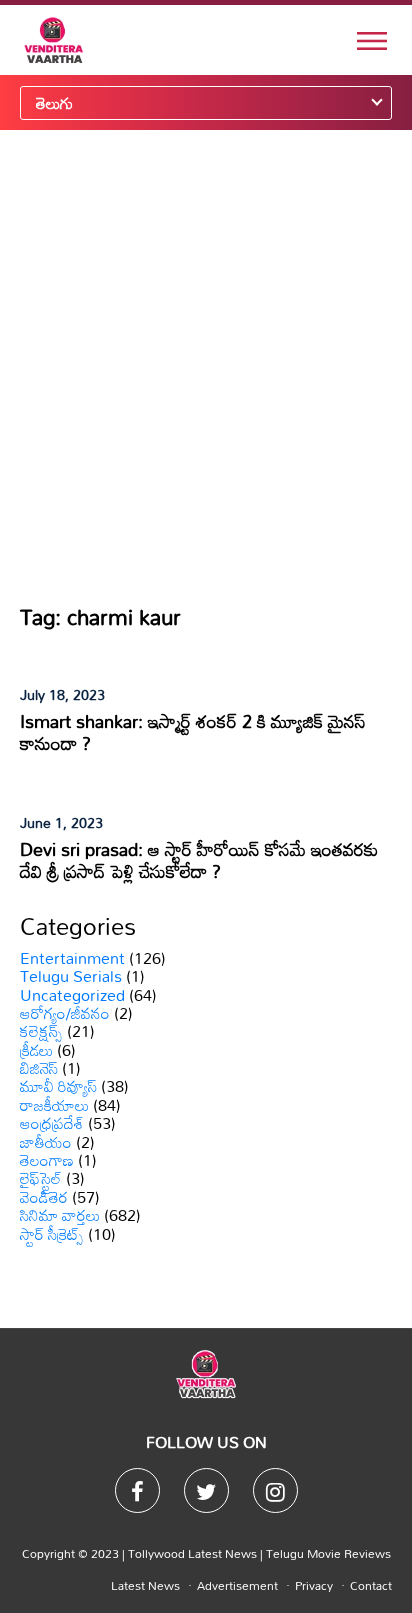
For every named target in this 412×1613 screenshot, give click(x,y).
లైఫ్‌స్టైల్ (41, 1178)
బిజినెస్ (39, 1068)
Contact (371, 1585)
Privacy (314, 1585)
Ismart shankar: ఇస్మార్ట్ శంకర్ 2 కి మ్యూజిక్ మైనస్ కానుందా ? (193, 732)
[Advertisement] (206, 366)
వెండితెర (44, 1197)
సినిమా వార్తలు (60, 1215)
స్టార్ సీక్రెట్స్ (52, 1234)
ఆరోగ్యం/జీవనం (65, 1013)
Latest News (145, 1585)
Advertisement (237, 1585)
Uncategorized (72, 995)
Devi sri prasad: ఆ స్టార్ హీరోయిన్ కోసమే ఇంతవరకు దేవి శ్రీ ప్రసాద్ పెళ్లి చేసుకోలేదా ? (199, 860)
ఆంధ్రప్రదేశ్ (52, 1123)
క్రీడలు (36, 1050)
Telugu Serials (71, 976)
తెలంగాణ (47, 1160)
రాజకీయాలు (54, 1105)
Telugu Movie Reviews (328, 1553)
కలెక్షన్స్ (41, 1031)
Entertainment (72, 958)
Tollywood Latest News (194, 1553)
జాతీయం (46, 1142)
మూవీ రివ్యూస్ (58, 1086)
